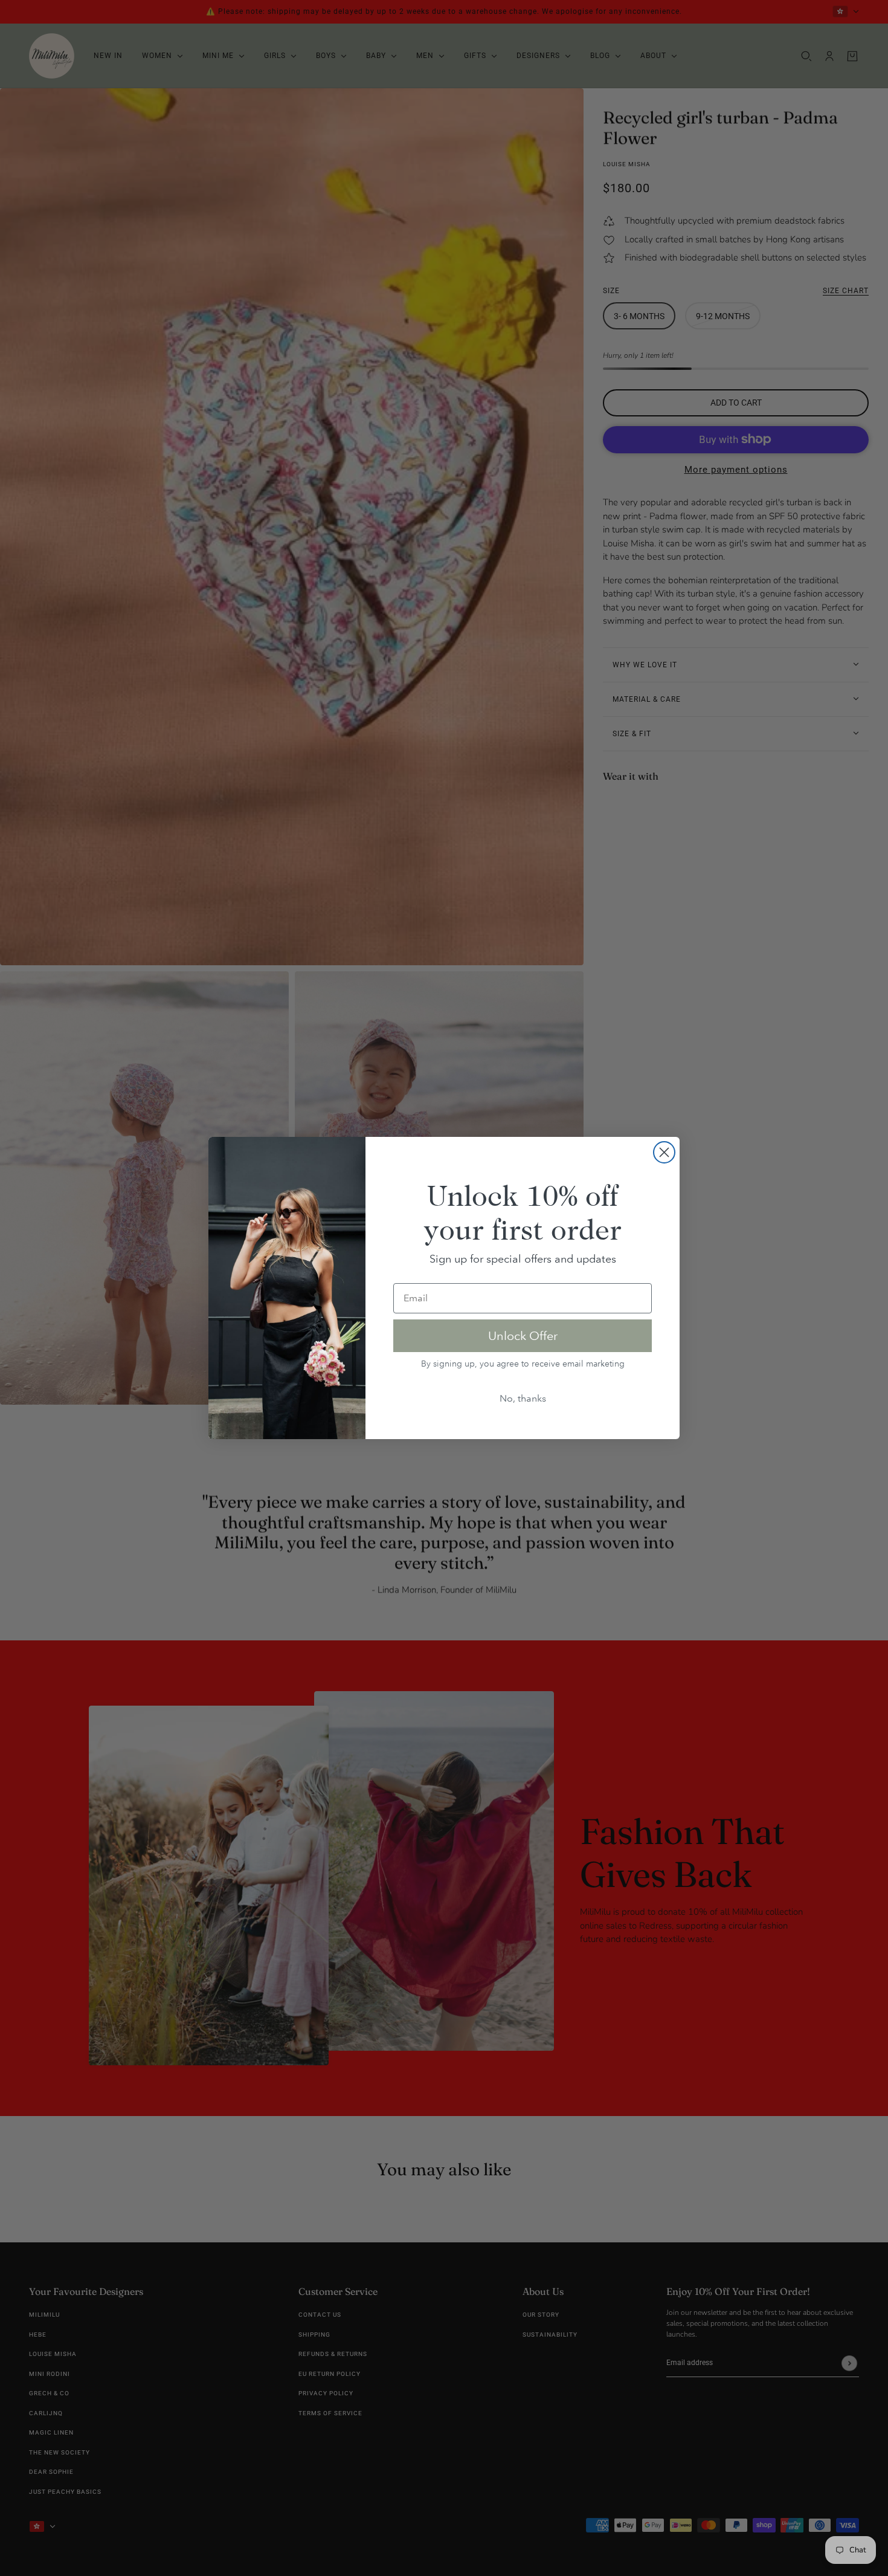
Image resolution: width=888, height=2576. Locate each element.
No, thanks (523, 1398)
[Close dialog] (664, 1152)
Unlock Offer (523, 1336)
